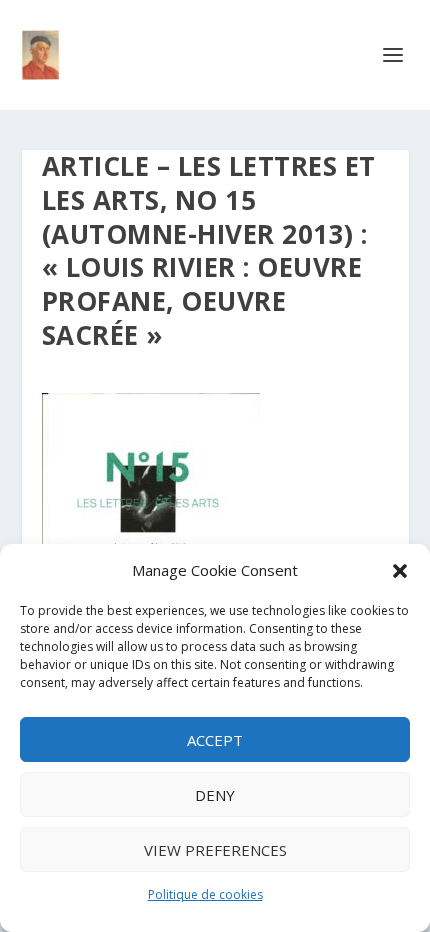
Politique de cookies (205, 894)
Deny (215, 795)
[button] (400, 571)
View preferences (215, 850)
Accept (215, 740)
